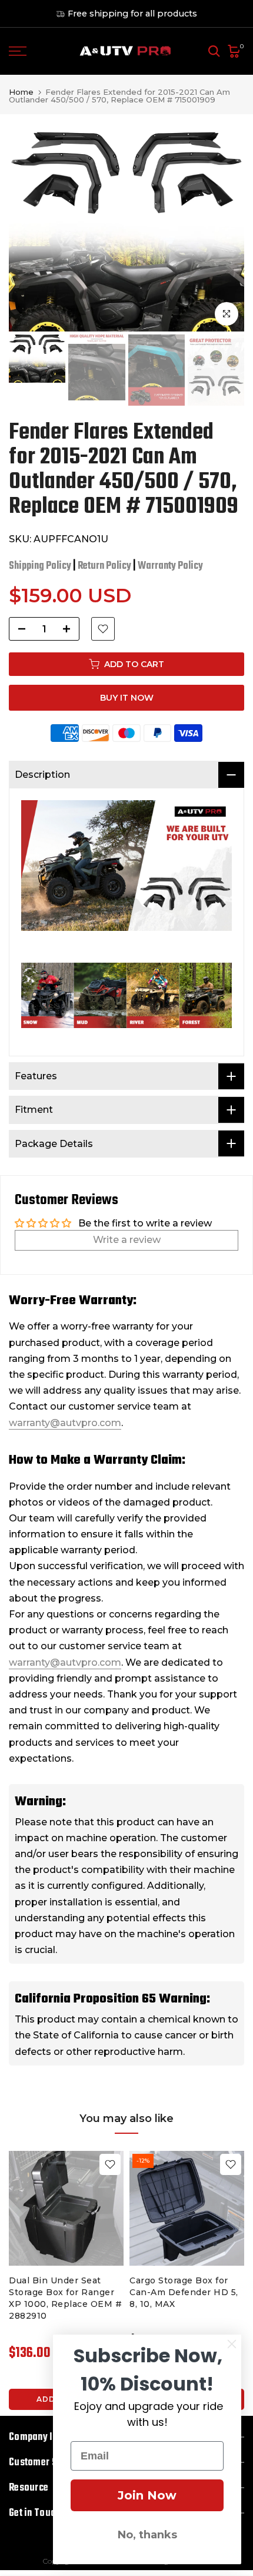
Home (21, 92)
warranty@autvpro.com (65, 1423)
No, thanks (147, 2535)
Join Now (147, 2495)
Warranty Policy (170, 566)
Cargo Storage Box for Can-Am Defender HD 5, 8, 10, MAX (184, 2292)
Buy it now (127, 698)
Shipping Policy (40, 566)
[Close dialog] (232, 2344)
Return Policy (104, 566)
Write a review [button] (127, 1240)
